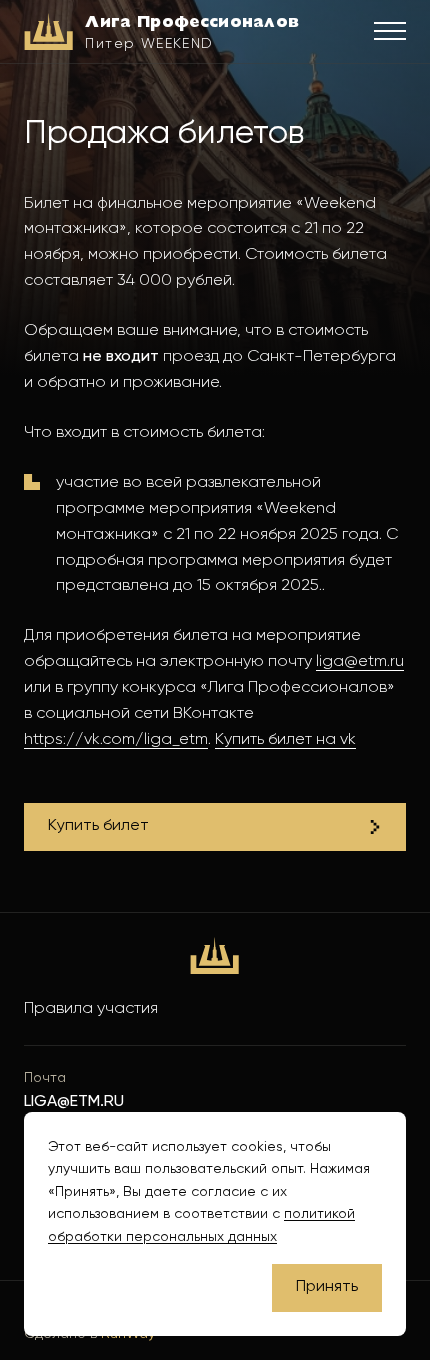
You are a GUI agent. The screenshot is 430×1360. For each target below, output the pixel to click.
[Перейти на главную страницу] (214, 956)
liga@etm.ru (360, 661)
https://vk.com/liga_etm (116, 739)
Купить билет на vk (285, 739)
